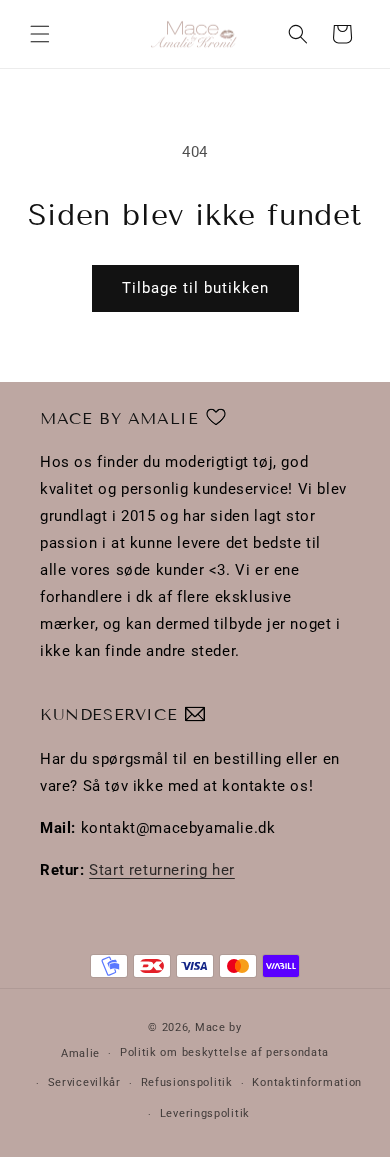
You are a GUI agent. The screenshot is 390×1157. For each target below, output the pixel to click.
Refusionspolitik (187, 1082)
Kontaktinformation (307, 1082)
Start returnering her (162, 870)
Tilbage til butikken (195, 288)
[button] (40, 34)
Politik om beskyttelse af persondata (224, 1052)
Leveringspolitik (205, 1113)
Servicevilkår (84, 1082)
